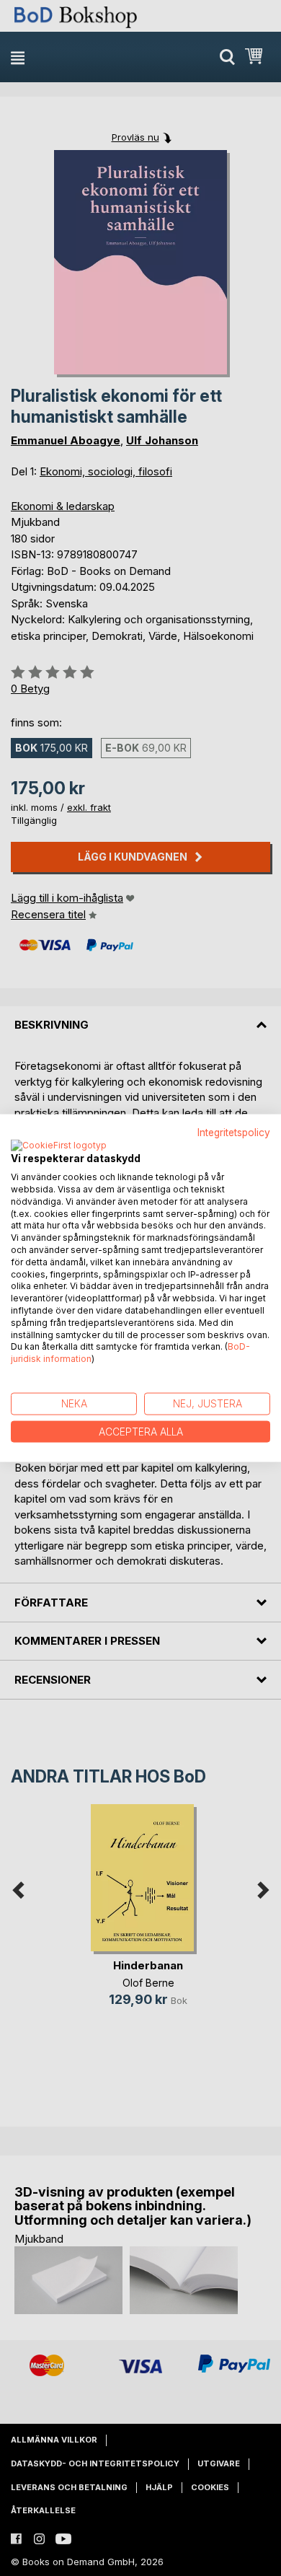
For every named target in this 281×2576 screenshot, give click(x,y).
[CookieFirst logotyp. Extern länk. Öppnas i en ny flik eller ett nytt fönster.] (59, 1146)
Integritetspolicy (234, 1132)
